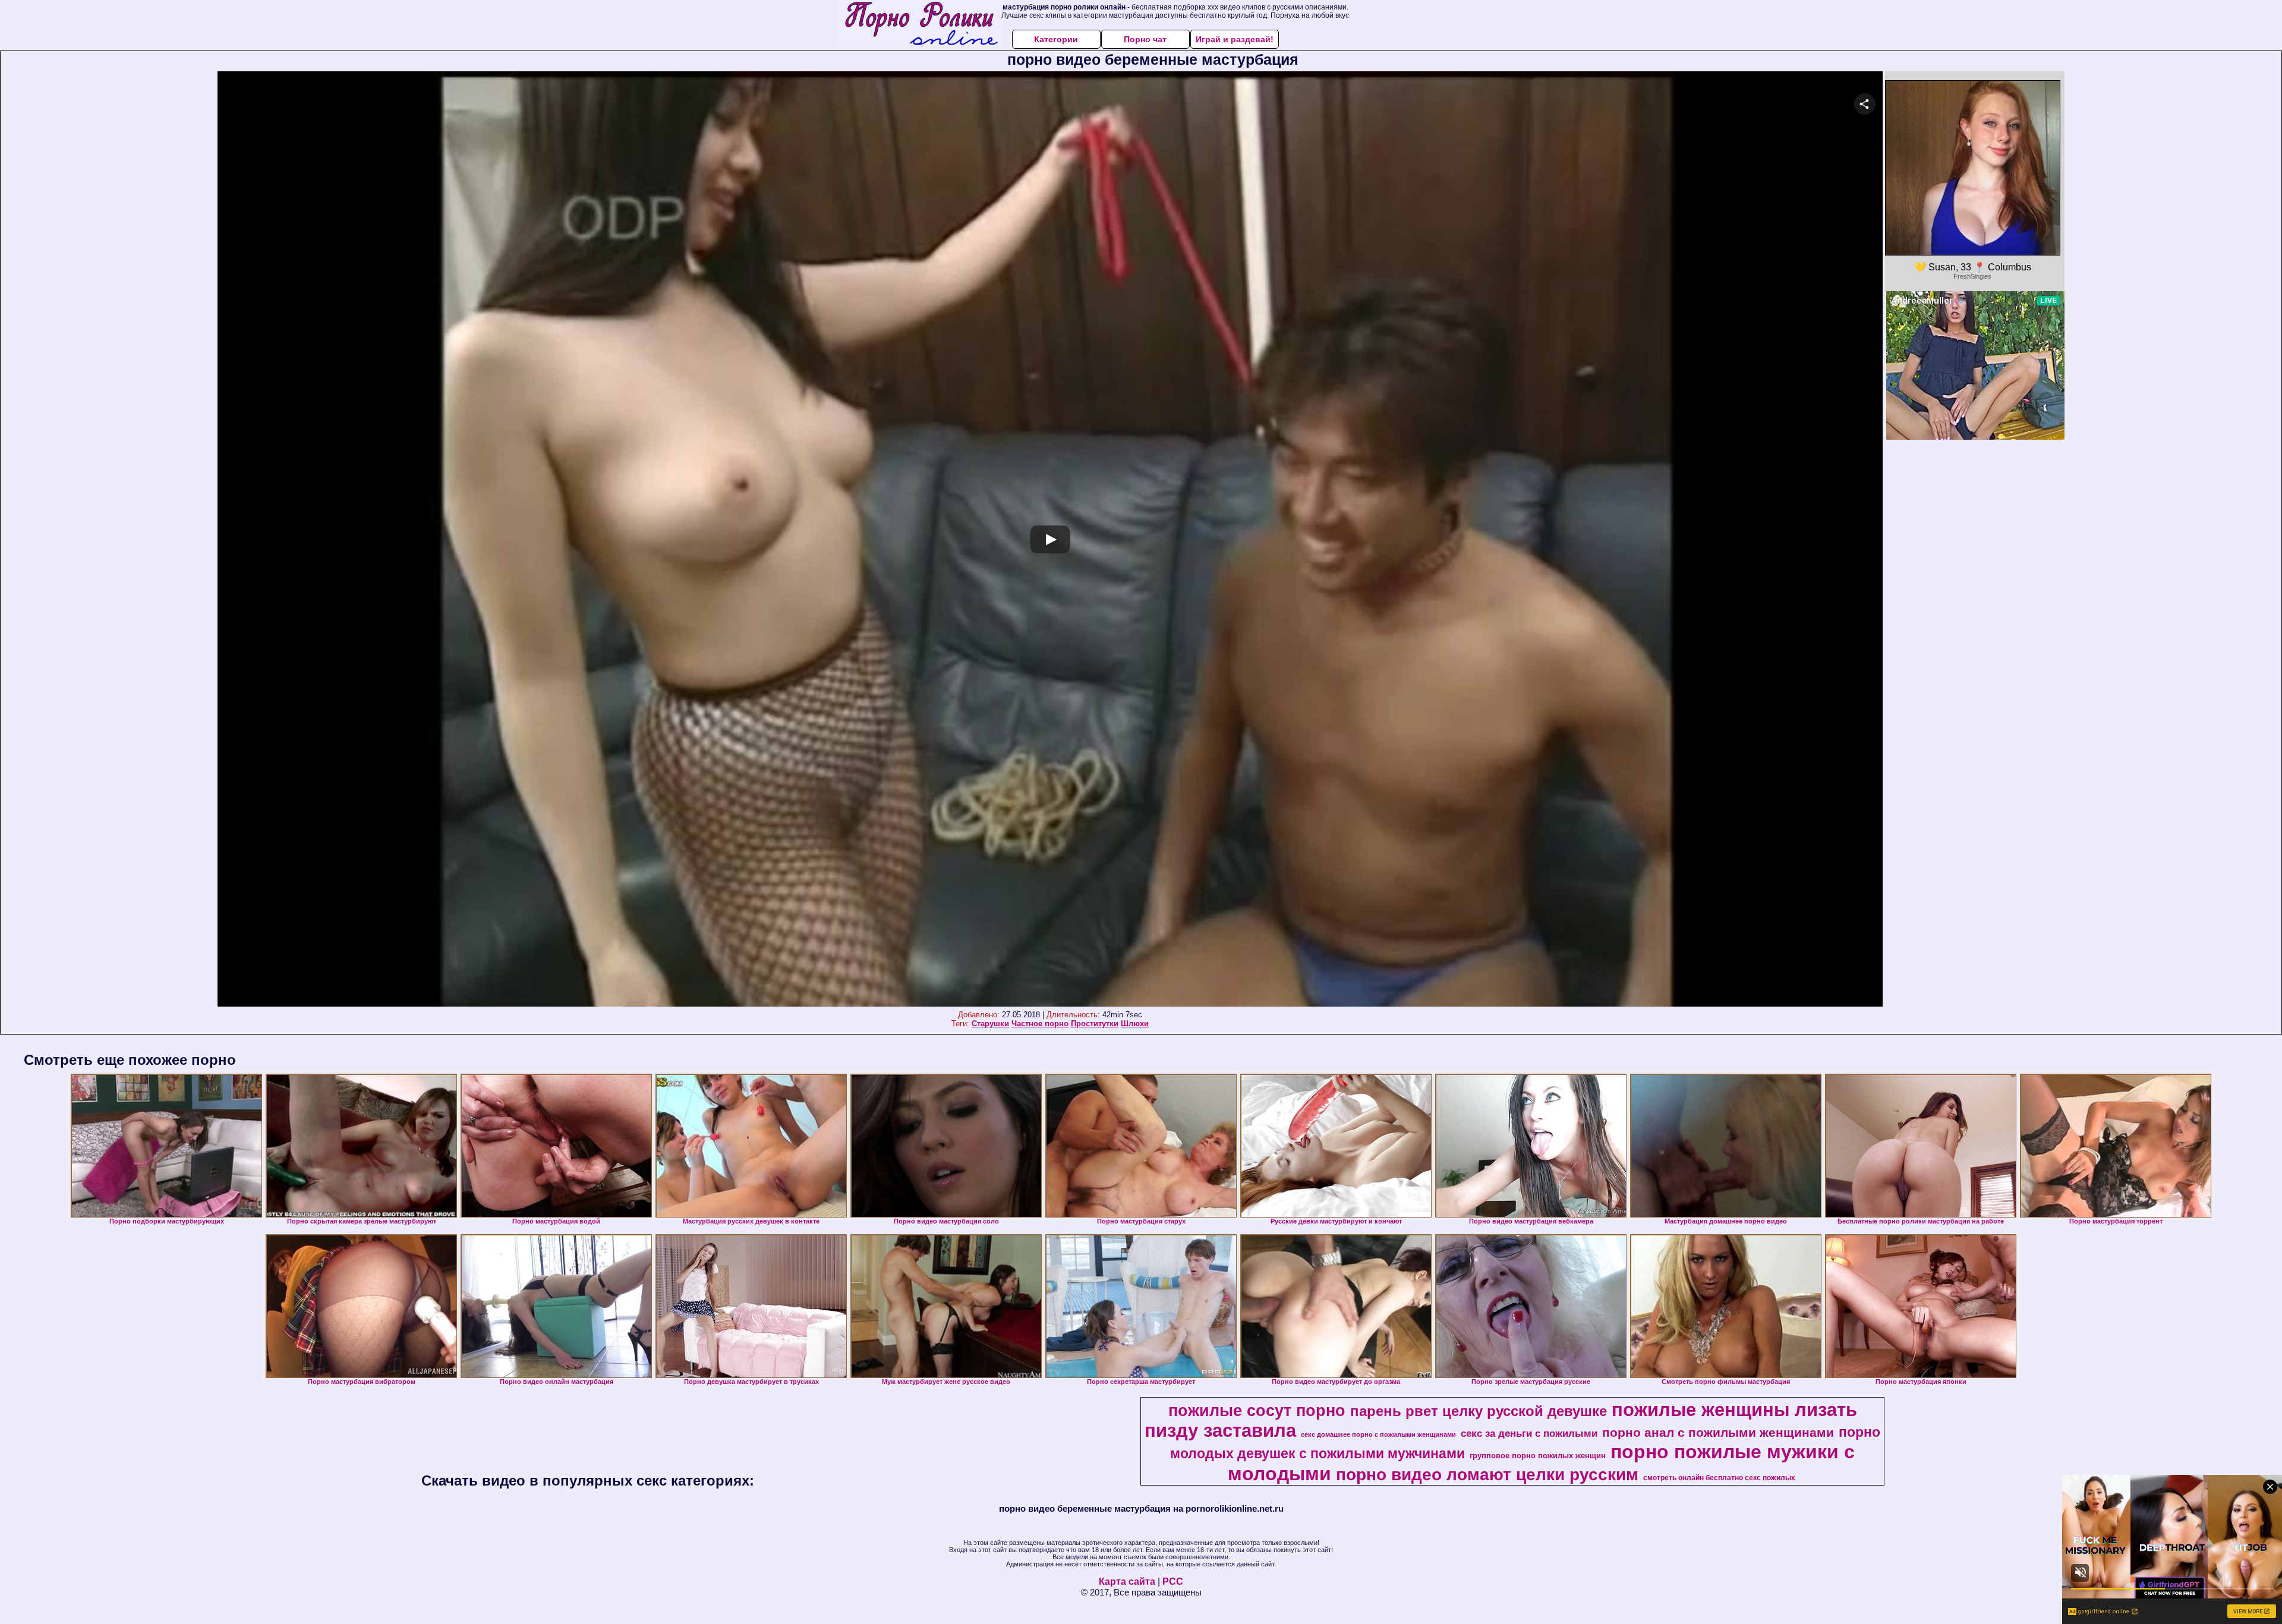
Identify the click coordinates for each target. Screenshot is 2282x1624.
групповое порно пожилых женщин (1538, 1456)
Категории (1056, 39)
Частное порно (1040, 1024)
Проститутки (1095, 1024)
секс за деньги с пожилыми (1529, 1433)
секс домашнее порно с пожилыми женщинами (1378, 1434)
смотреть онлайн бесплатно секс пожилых (1719, 1478)
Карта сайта (1127, 1582)
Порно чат (1145, 39)
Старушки (990, 1024)
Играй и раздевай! (1235, 39)
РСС (1173, 1582)
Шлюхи (1135, 1024)
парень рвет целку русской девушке (1479, 1411)
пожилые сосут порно (1257, 1411)
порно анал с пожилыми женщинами (1718, 1433)
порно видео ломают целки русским (1487, 1475)
